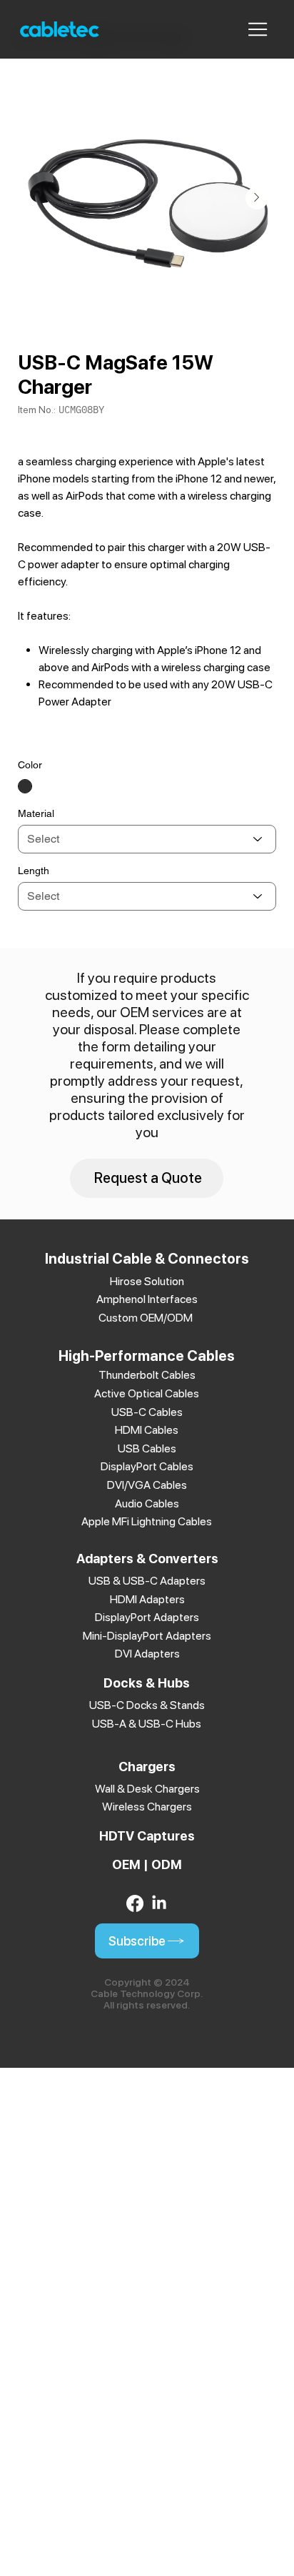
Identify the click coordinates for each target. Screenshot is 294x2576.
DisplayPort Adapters (147, 1617)
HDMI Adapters (147, 1599)
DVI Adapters (147, 1654)
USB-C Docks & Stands (147, 1705)
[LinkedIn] (159, 1903)
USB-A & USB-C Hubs (147, 1724)
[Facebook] (135, 1903)
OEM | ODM (147, 1864)
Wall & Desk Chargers (147, 1789)
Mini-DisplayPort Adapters (147, 1636)
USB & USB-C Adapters (147, 1581)
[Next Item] (257, 198)
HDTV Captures (147, 1836)
